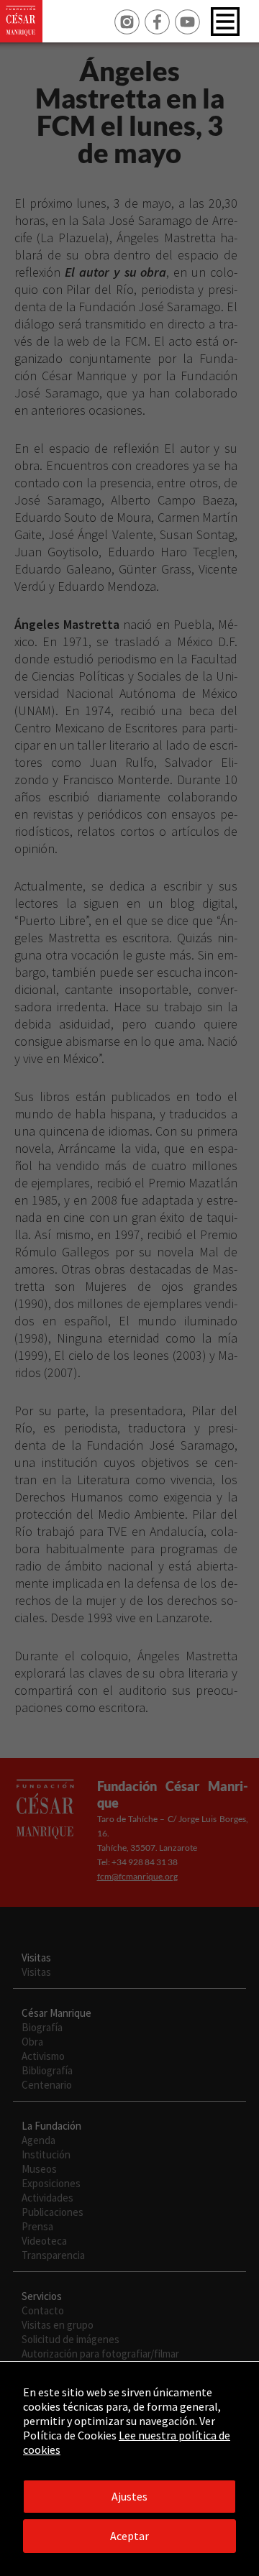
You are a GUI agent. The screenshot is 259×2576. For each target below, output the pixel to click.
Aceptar (129, 2536)
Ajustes (129, 2496)
